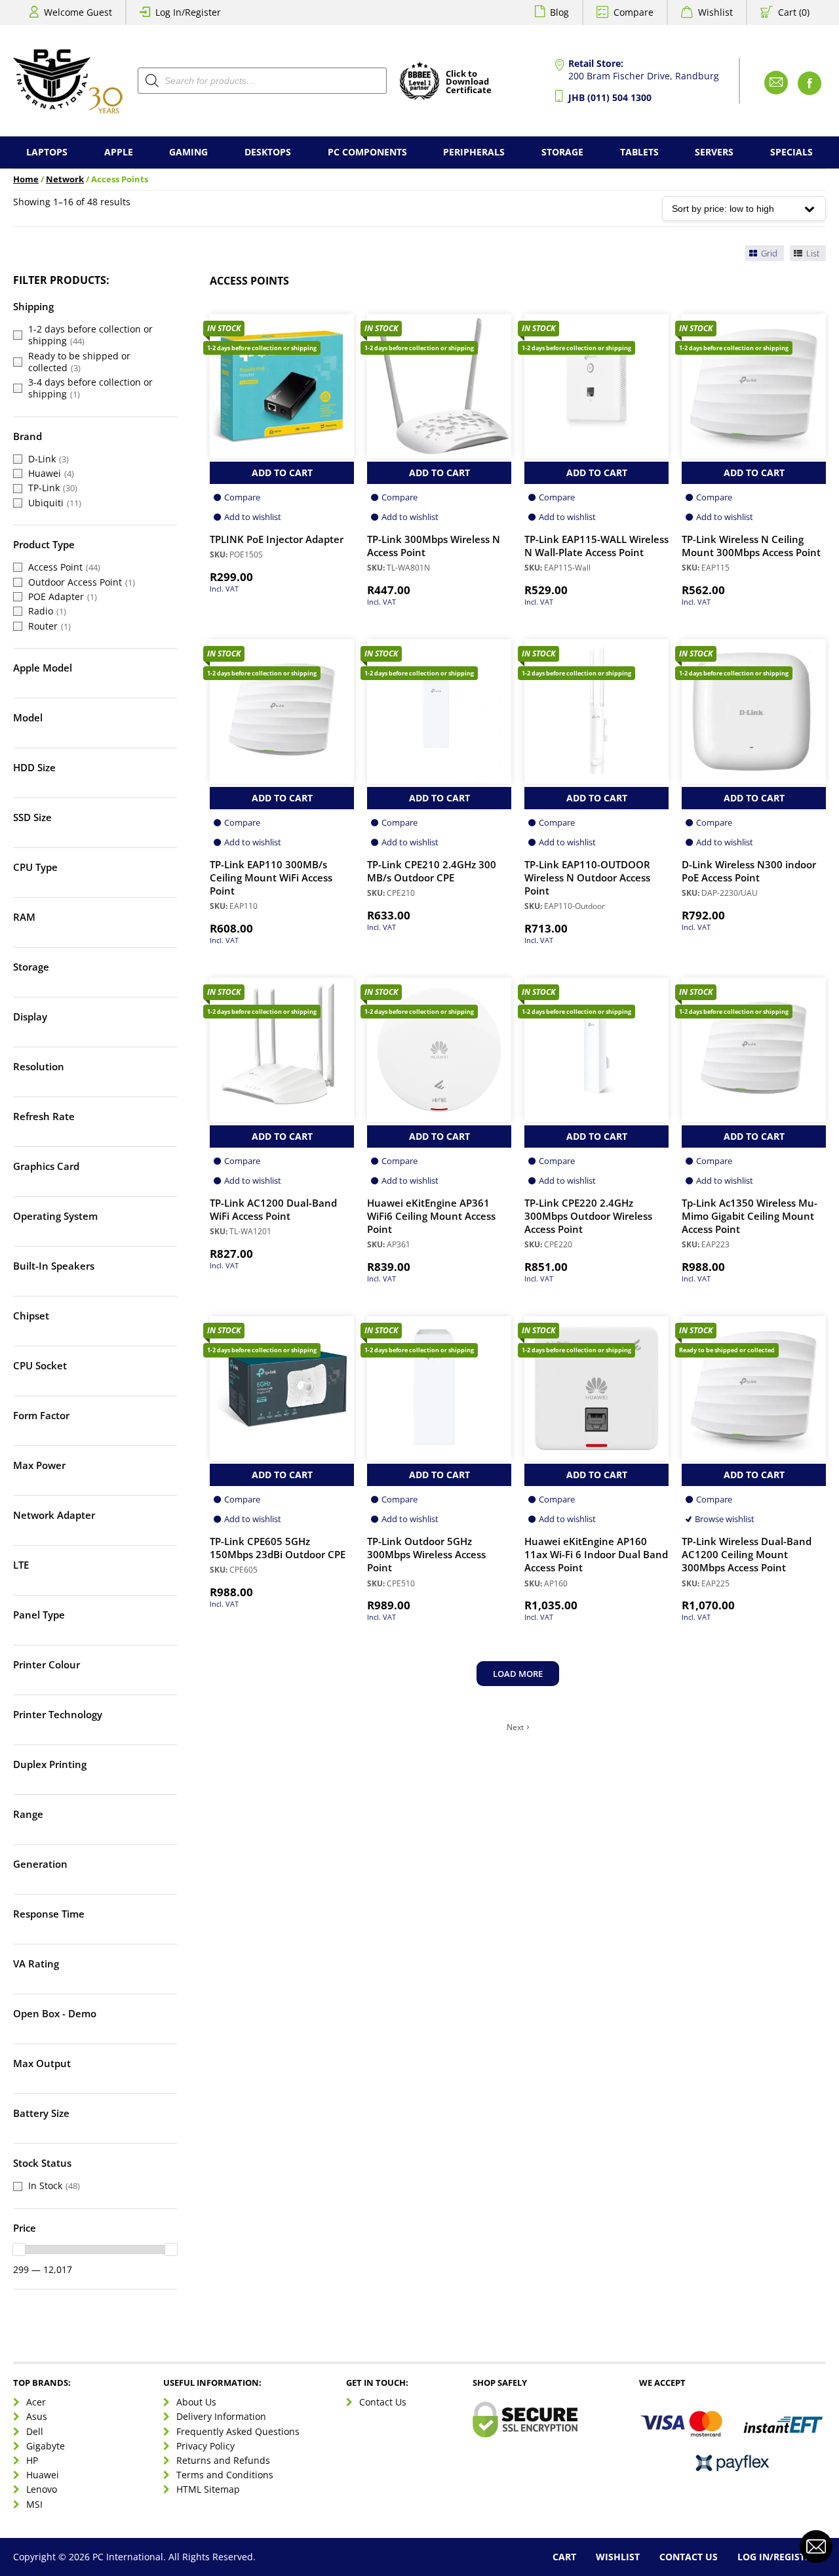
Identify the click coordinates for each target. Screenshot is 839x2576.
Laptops (47, 152)
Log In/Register (188, 12)
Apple (119, 152)
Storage (562, 152)
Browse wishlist (725, 1519)
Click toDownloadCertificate (469, 83)
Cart (564, 2557)
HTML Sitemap (208, 2489)
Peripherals (474, 152)
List (812, 253)
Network (65, 179)
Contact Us (383, 2402)
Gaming (188, 152)
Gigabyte (46, 2446)
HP (32, 2460)
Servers (714, 152)
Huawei (43, 2475)
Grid (768, 253)
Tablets (639, 152)
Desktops (268, 152)
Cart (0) (794, 12)
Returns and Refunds (223, 2460)
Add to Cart (282, 473)
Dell (35, 2431)
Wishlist (715, 12)
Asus (37, 2417)
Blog (559, 12)
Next (515, 1727)
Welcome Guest (78, 12)
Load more (518, 1674)
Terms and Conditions (225, 2475)
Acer (36, 2402)
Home (26, 179)
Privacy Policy (205, 2446)
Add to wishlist (253, 517)
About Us (196, 2402)
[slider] (19, 2249)
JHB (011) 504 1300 (610, 97)
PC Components (367, 152)
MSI (34, 2504)
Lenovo (42, 2489)
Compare (634, 12)
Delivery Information (221, 2417)
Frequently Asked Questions (238, 2431)
